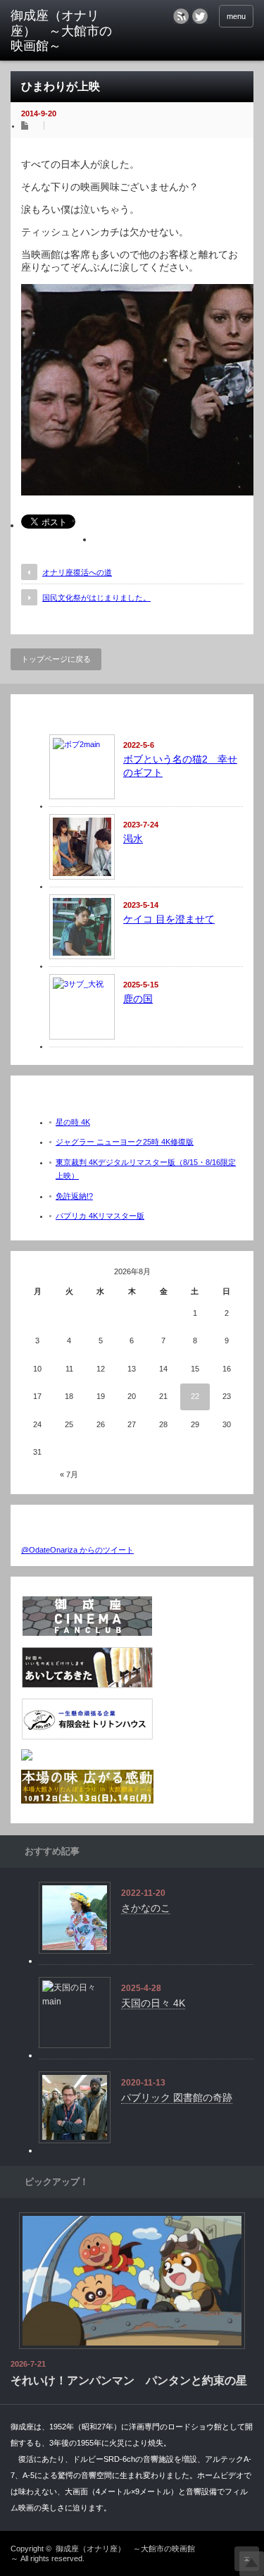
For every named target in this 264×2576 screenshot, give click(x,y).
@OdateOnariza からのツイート (77, 1550)
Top (252, 2564)
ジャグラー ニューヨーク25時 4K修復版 (125, 1142)
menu (236, 16)
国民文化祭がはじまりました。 (96, 598)
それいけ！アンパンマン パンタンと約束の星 (129, 2380)
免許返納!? (74, 1196)
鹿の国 (138, 999)
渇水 (133, 839)
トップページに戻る (56, 659)
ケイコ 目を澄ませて (169, 919)
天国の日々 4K (153, 2003)
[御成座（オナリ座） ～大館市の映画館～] (63, 31)
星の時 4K (73, 1122)
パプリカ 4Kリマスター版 (100, 1216)
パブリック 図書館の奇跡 (177, 2097)
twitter (200, 16)
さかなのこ (146, 1908)
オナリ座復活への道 (77, 572)
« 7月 (69, 1474)
